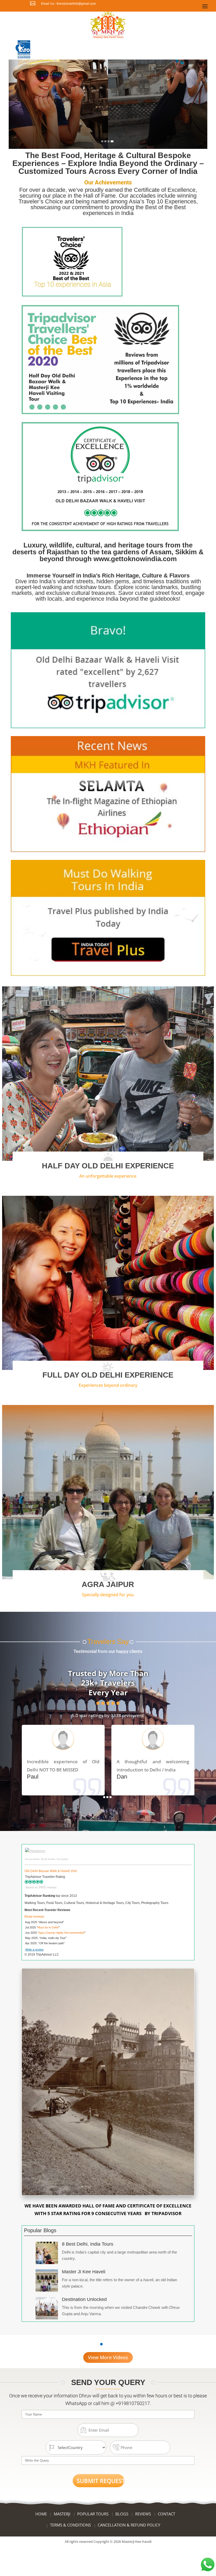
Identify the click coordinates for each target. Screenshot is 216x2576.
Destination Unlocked (84, 2299)
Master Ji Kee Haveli (84, 2272)
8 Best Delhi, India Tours (88, 2244)
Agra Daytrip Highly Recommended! (62, 1933)
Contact (166, 2514)
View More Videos (108, 2357)
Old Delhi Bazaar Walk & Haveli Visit (51, 1871)
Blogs (122, 2514)
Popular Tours (93, 2514)
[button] (102, 141)
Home (41, 2514)
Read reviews (34, 1917)
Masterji (62, 2514)
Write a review (34, 1950)
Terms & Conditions (70, 2525)
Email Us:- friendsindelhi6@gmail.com (68, 4)
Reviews (143, 2514)
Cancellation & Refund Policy (129, 2525)
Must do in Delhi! (48, 1927)
